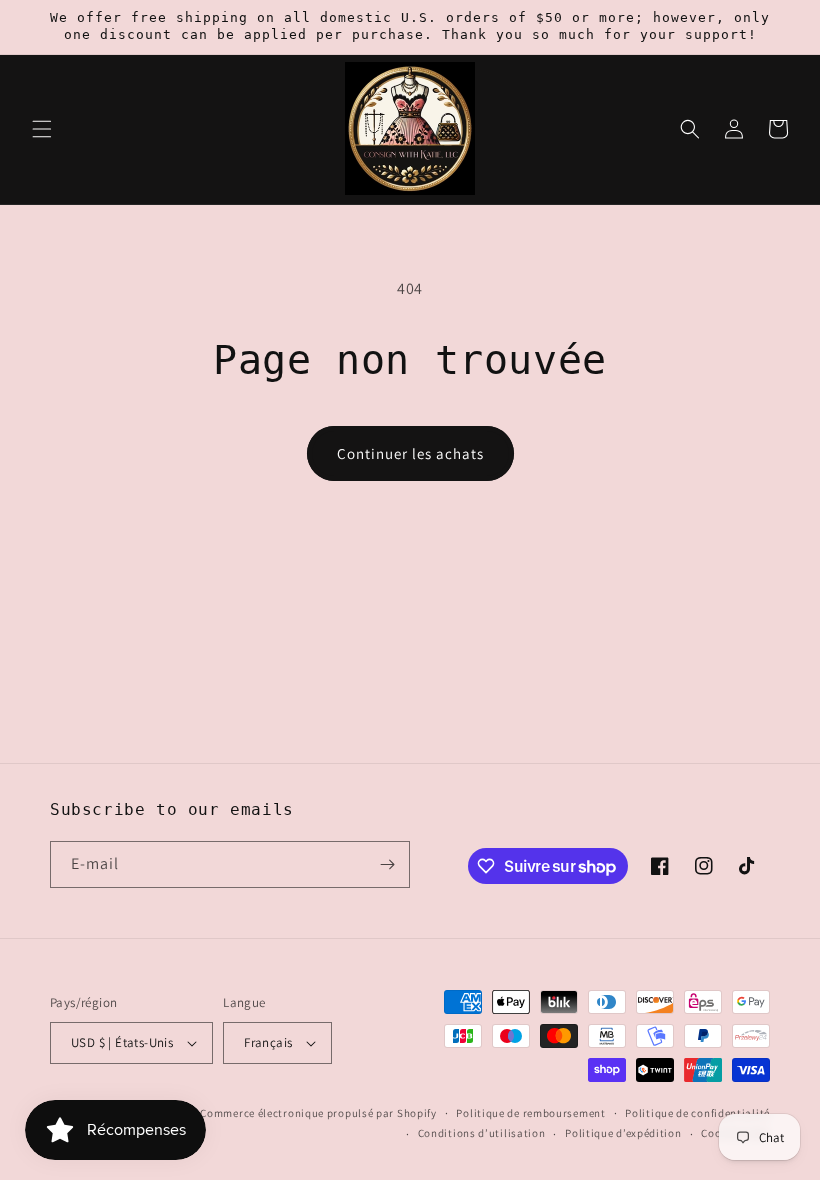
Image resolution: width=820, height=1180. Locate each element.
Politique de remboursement (530, 1113)
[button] (42, 129)
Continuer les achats (410, 453)
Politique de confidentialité (697, 1113)
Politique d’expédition (623, 1133)
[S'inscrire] (387, 864)
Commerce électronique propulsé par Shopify (318, 1113)
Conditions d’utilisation (482, 1133)
